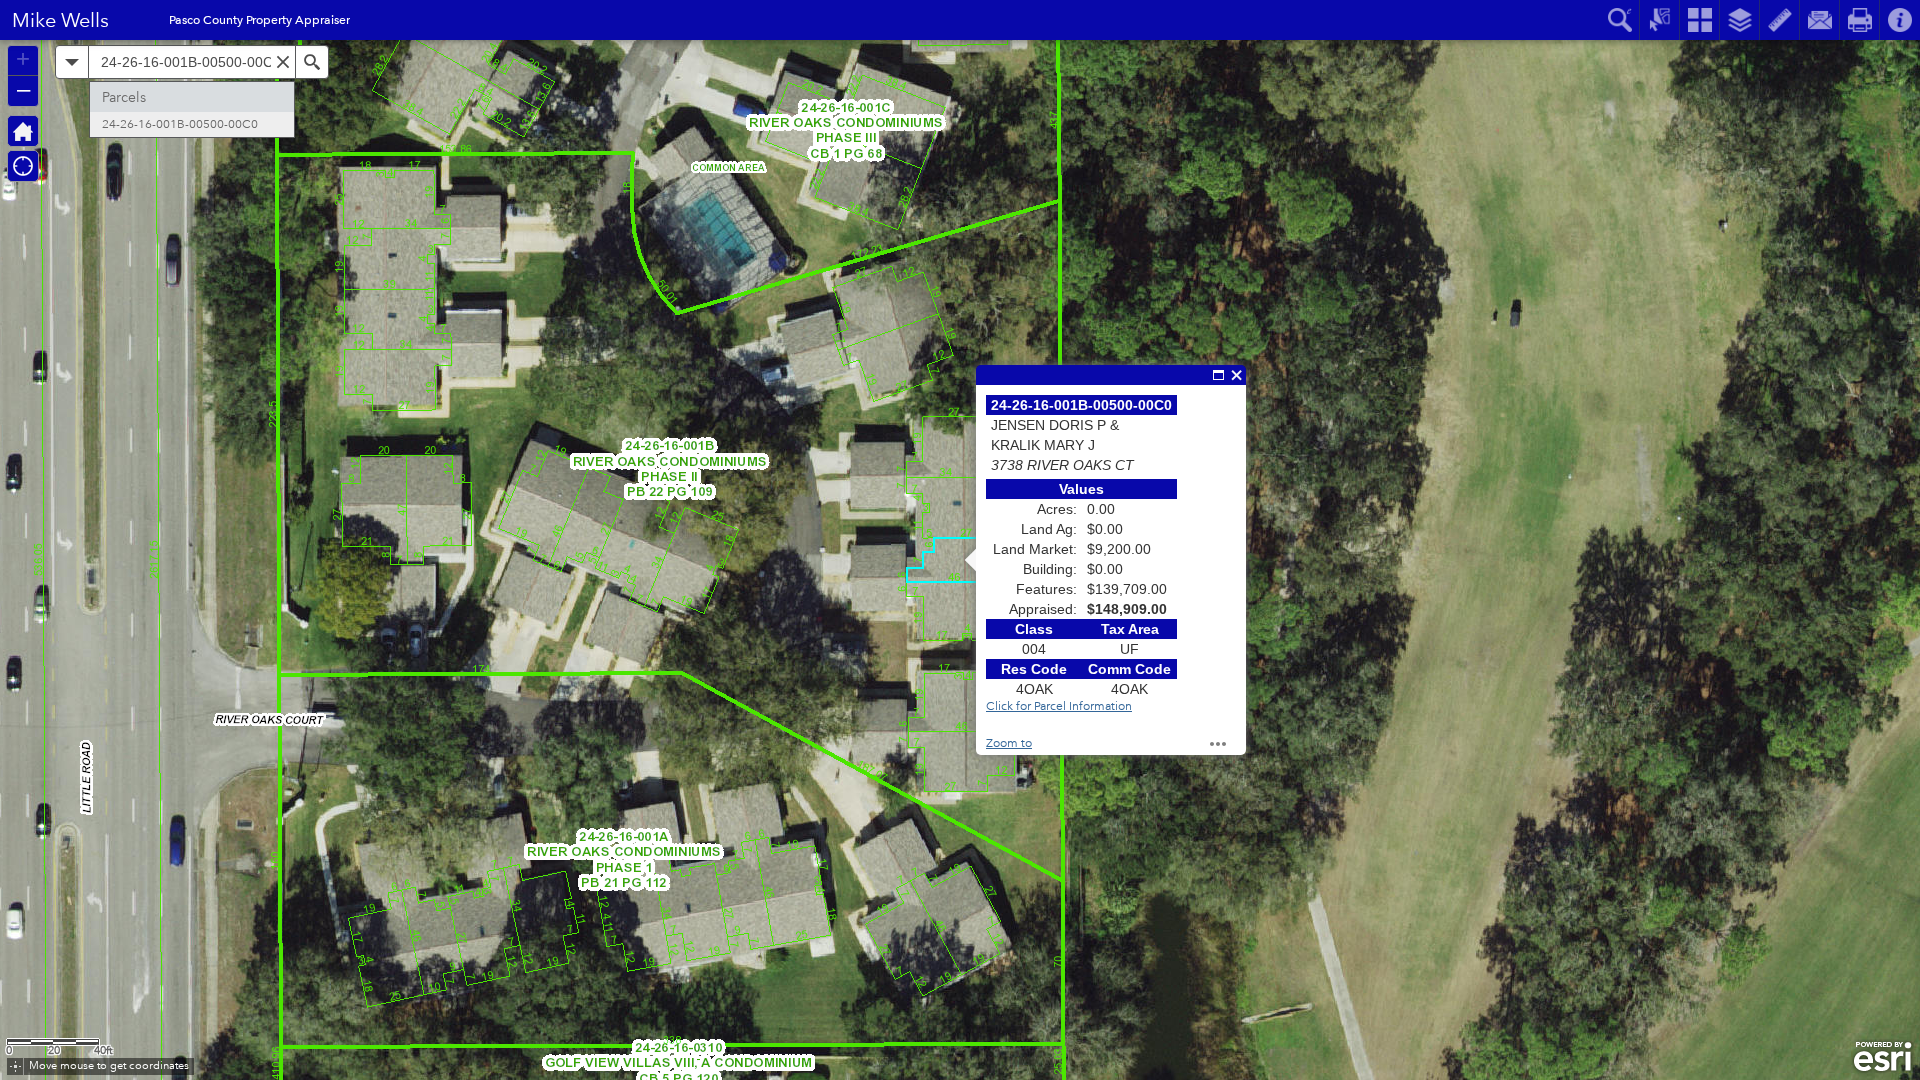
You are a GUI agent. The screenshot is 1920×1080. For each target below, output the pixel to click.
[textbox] (192, 62)
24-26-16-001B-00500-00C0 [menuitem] (180, 124)
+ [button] (23, 59)
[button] (15, 1066)
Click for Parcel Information (1059, 706)
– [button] (23, 89)
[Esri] (1882, 1057)
